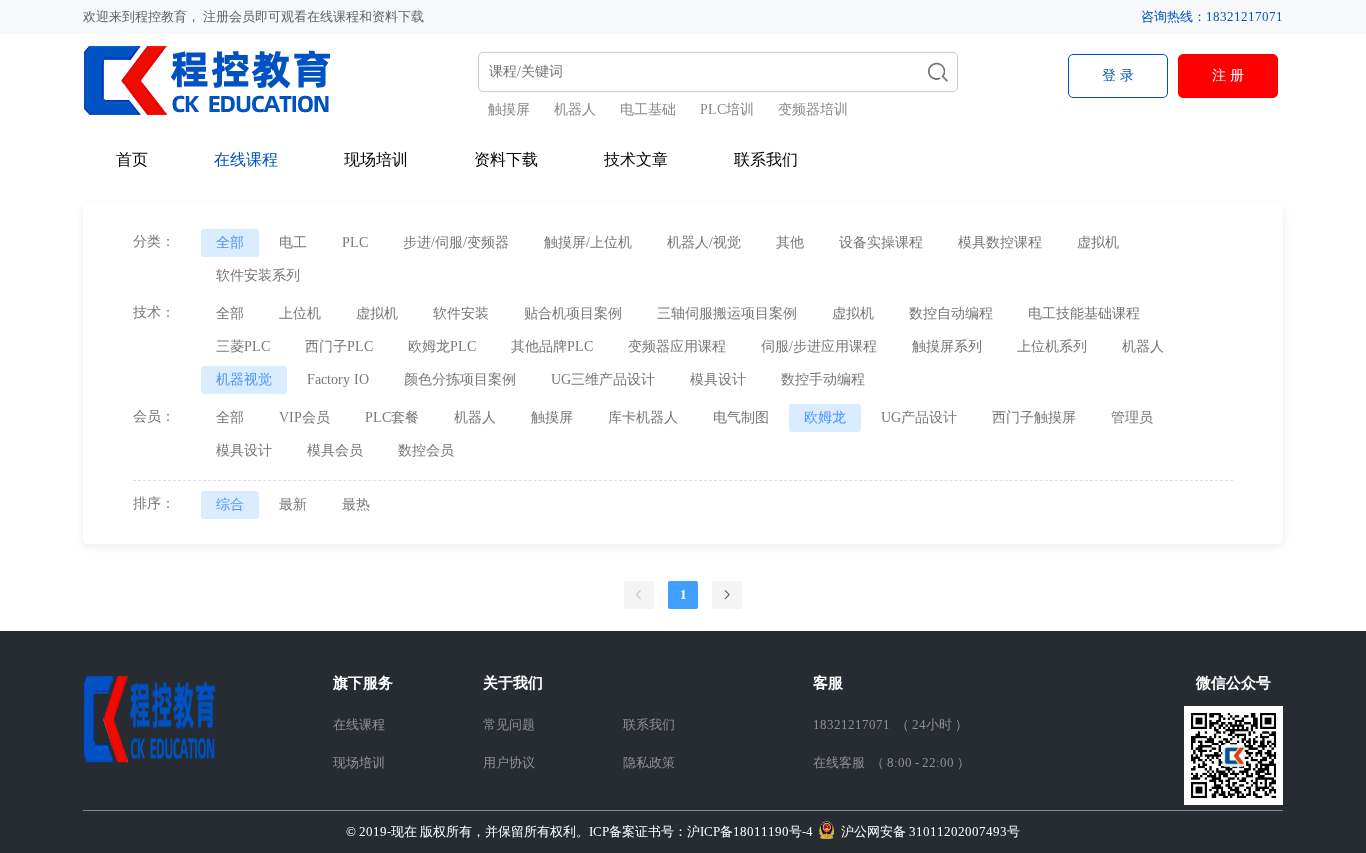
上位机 (300, 313)
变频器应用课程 (677, 346)
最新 (293, 504)
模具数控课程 (1000, 242)
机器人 (575, 109)
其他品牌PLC (552, 346)
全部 (230, 242)
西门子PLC (339, 346)
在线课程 (246, 159)
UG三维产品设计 (603, 379)
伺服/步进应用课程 (819, 346)
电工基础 (648, 109)
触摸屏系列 (947, 346)
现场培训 (376, 159)
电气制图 (741, 417)
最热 (356, 504)
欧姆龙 (825, 417)
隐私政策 (649, 762)
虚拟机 (1098, 242)
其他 (790, 242)
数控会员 (426, 450)
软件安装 (461, 313)
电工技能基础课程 (1084, 313)
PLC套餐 (392, 417)
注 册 (1228, 75)
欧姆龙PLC (442, 346)
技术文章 (636, 159)
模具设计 (718, 379)
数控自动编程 (951, 313)
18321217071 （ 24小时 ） (890, 724)
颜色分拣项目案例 (460, 379)
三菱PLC (243, 346)
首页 (132, 159)
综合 (230, 504)
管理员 (1132, 417)
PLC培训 (727, 109)
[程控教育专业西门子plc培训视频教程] (220, 80)
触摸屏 (509, 109)
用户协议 (509, 762)
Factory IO (338, 379)
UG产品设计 (919, 417)
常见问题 (509, 724)
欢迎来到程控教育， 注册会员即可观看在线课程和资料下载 (253, 16)
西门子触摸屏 (1034, 417)
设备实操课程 (881, 242)
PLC (355, 242)
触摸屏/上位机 (588, 242)
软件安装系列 (258, 275)
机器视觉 (244, 379)
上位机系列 (1052, 346)
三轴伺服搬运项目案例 (727, 313)
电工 (293, 242)
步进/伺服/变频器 (456, 242)
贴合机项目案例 (573, 313)
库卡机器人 (643, 417)
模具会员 (335, 450)
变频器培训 (813, 109)
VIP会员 (304, 417)
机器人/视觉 (704, 242)
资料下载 (506, 159)
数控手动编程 (823, 379)
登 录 (1118, 75)
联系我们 (766, 159)
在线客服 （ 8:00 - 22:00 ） (891, 762)
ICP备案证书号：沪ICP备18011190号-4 (579, 831)
